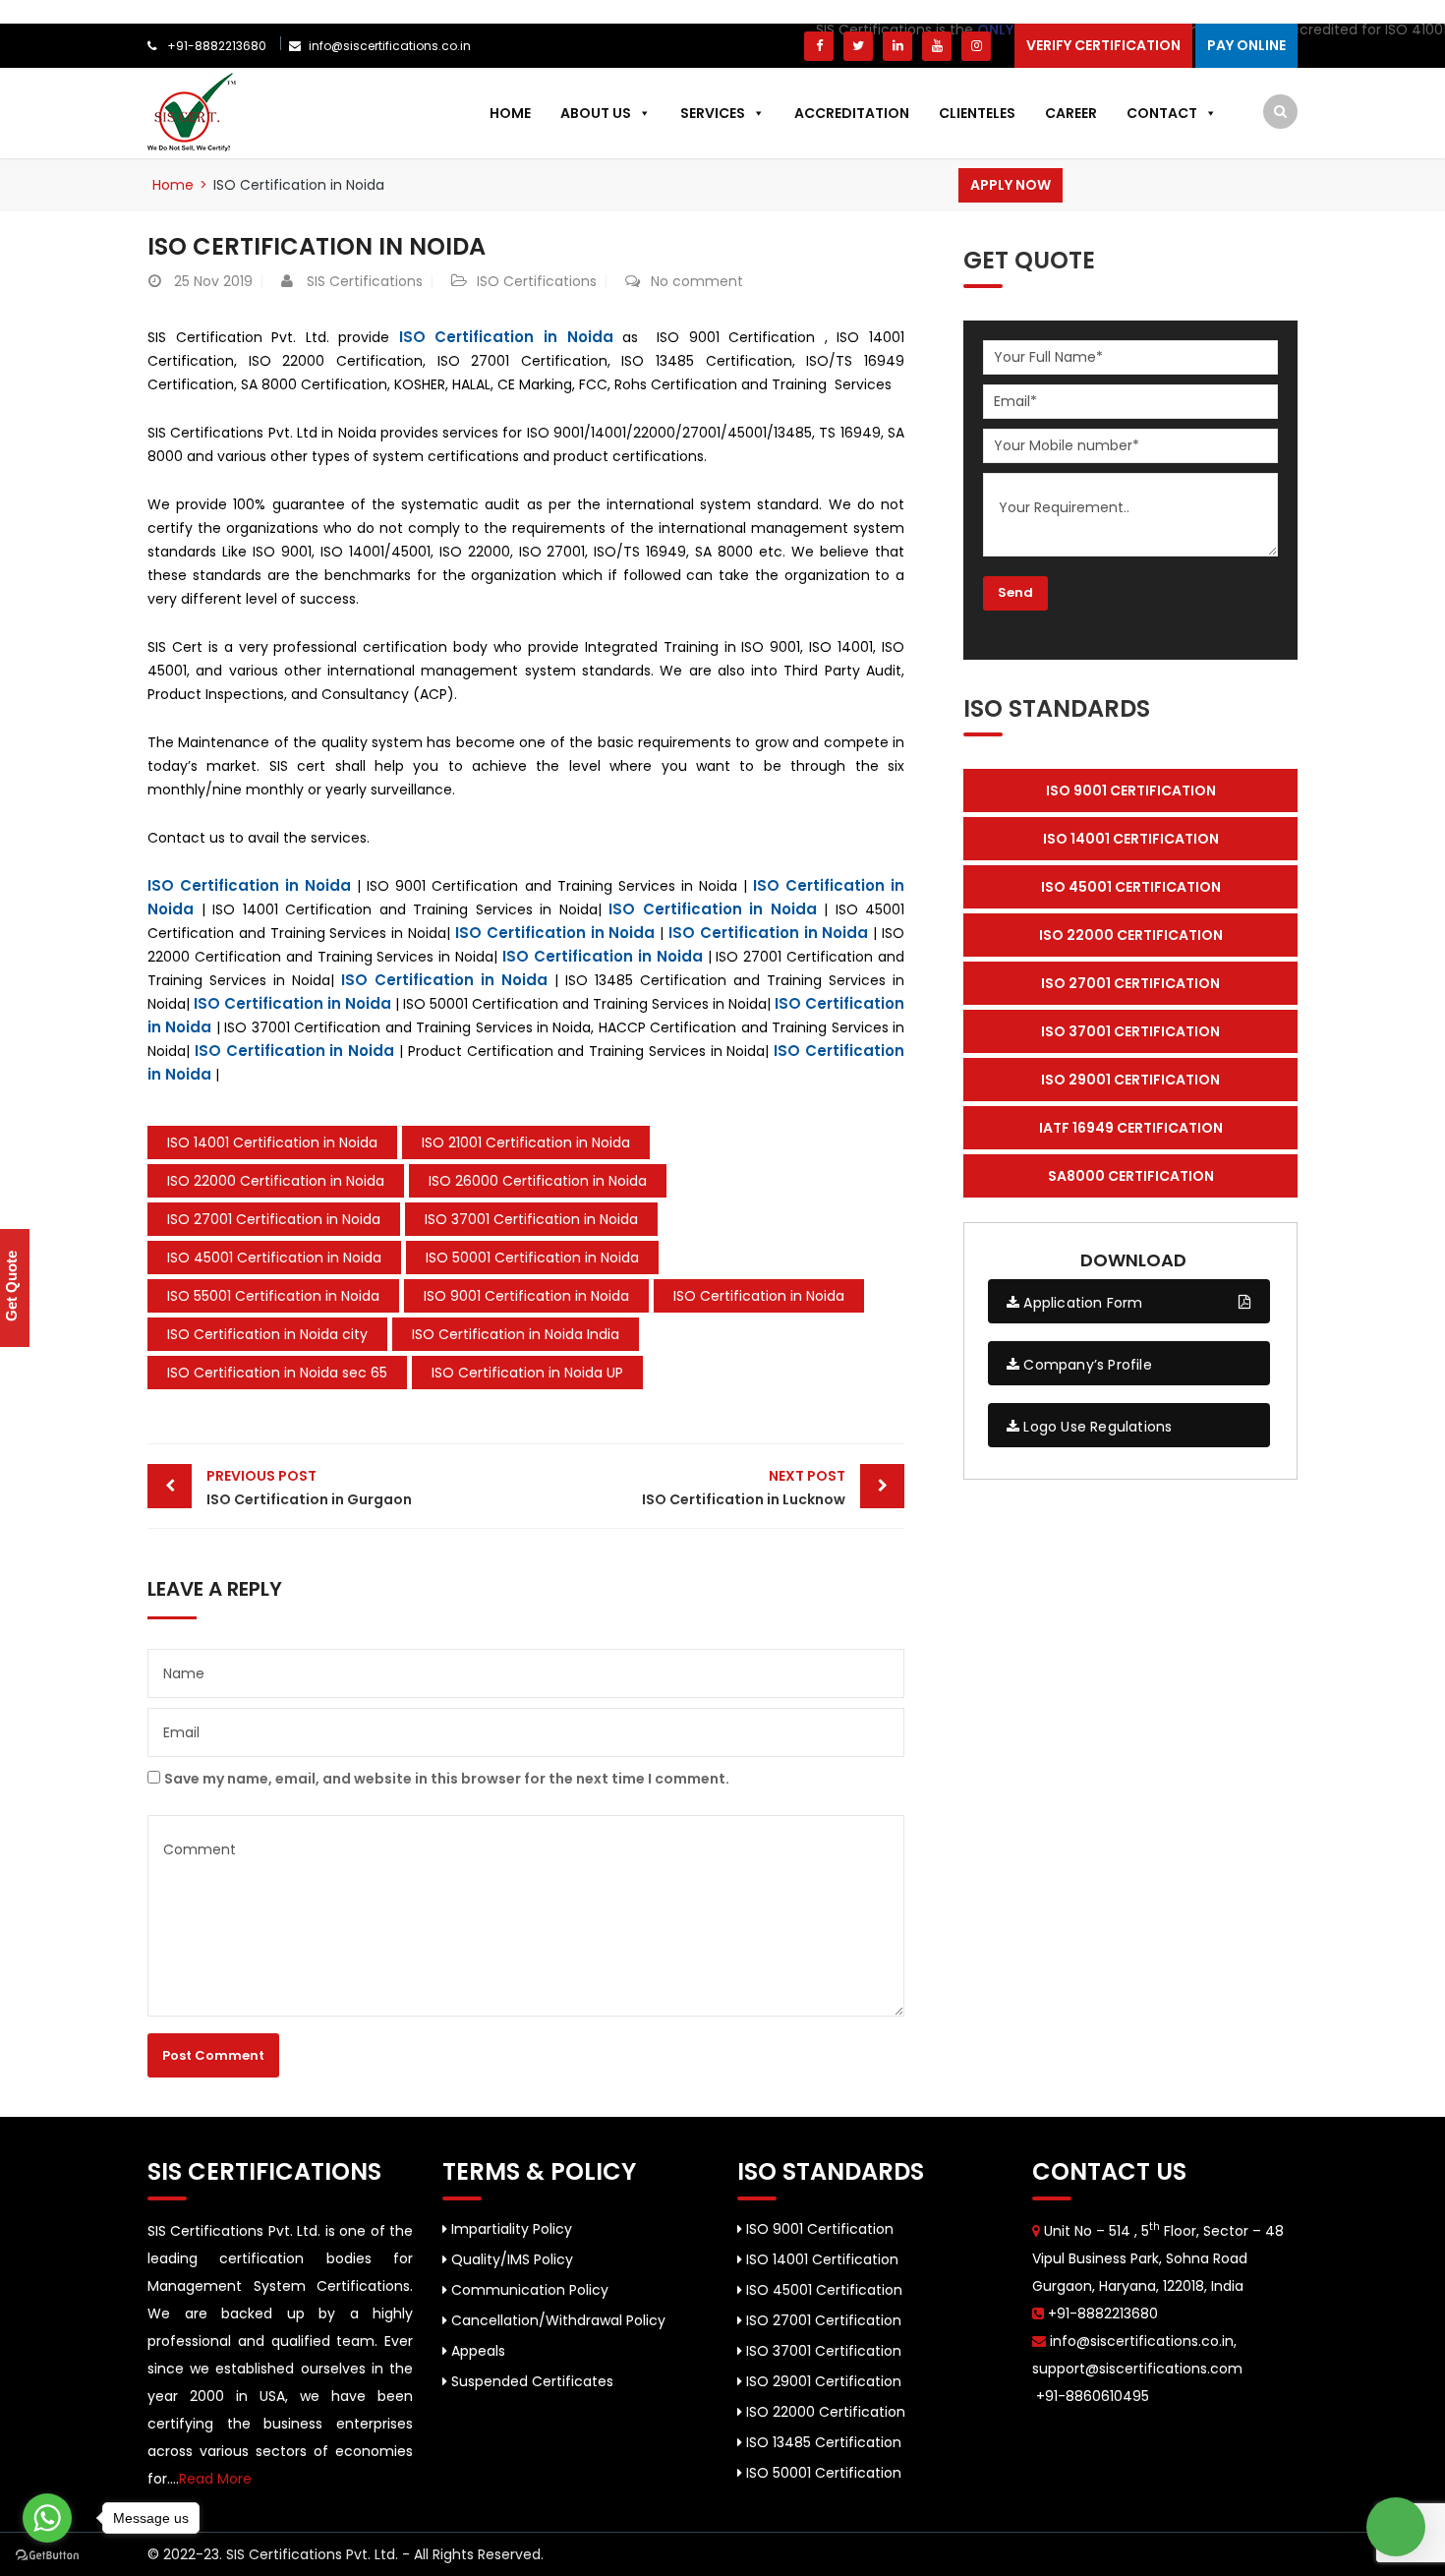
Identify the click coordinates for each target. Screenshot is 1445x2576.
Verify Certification (1103, 45)
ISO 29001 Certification (822, 2381)
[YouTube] (937, 46)
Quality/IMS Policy (510, 2259)
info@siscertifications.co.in (390, 46)
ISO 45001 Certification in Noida (274, 1258)
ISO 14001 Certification (820, 2259)
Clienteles (977, 113)
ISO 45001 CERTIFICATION (1131, 887)
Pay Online (1246, 45)
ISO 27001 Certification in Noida (274, 1219)
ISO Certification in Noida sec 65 (277, 1373)
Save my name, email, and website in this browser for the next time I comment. (447, 1779)
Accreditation (852, 113)
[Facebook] (819, 46)
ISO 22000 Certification (824, 2412)
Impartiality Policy (510, 2229)
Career (1071, 113)
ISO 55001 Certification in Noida (273, 1296)
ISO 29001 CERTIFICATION (1130, 1080)
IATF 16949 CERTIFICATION (1131, 1128)
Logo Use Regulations (1096, 1427)
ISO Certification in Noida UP (527, 1373)
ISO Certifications (537, 281)
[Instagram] (976, 46)
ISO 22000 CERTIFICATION (1131, 935)
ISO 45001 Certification (822, 2290)
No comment (697, 281)
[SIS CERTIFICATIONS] (192, 111)
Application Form (1081, 1303)
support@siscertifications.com (1137, 2369)
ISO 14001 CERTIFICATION (1131, 839)
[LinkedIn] (897, 46)
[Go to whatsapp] (47, 2518)
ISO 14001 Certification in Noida (272, 1142)
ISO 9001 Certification (818, 2229)
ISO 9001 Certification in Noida (526, 1296)
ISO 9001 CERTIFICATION (1131, 790)
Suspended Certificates (530, 2381)
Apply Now (1011, 185)
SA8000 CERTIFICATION (1131, 1176)
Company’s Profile (1086, 1365)
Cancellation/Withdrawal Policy (556, 2320)
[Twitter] (858, 46)
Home (510, 113)
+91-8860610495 (1091, 2396)
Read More (215, 2479)
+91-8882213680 (215, 46)
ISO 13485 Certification (822, 2442)
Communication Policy (528, 2290)
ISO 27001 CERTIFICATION (1130, 983)
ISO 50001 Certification (822, 2473)
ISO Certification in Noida (506, 337)
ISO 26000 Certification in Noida (538, 1181)
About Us (596, 113)
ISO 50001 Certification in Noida (532, 1258)
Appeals (476, 2351)
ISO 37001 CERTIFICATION (1130, 1031)
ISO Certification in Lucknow (744, 1488)
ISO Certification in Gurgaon (309, 1488)
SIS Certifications (365, 281)
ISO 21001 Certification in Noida (526, 1142)
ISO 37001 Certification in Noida (531, 1219)
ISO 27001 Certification (822, 2320)
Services (713, 113)
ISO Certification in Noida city (267, 1334)
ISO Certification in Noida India (516, 1334)
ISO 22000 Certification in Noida (276, 1181)
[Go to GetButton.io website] (47, 2556)
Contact (1162, 113)
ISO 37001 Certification (822, 2351)
